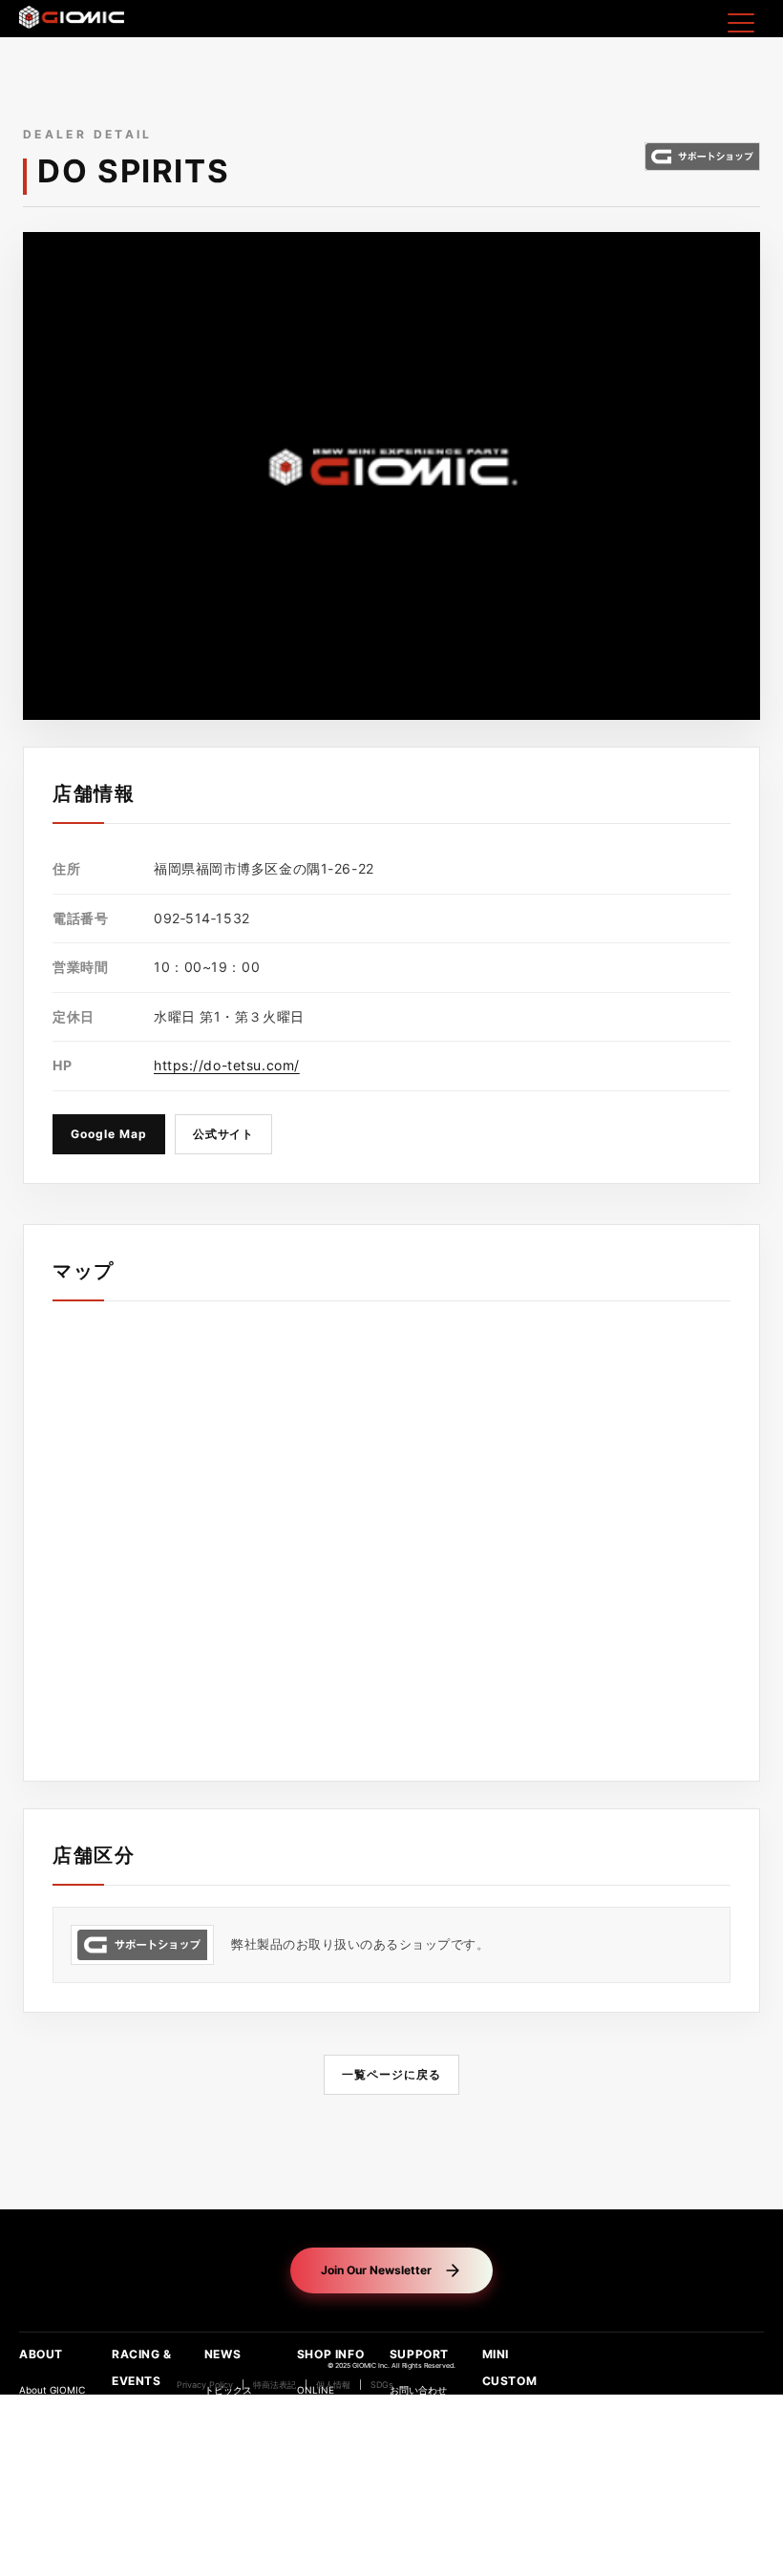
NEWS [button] (222, 2354)
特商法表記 (275, 2385)
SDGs (382, 2385)
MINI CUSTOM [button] (510, 2367)
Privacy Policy (205, 2385)
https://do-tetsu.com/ (227, 1065)
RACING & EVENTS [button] (142, 2367)
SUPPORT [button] (419, 2354)
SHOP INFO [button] (330, 2354)
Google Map (109, 1134)
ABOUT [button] (41, 2354)
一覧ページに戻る (391, 2074)
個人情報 (333, 2385)
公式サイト (224, 1134)
